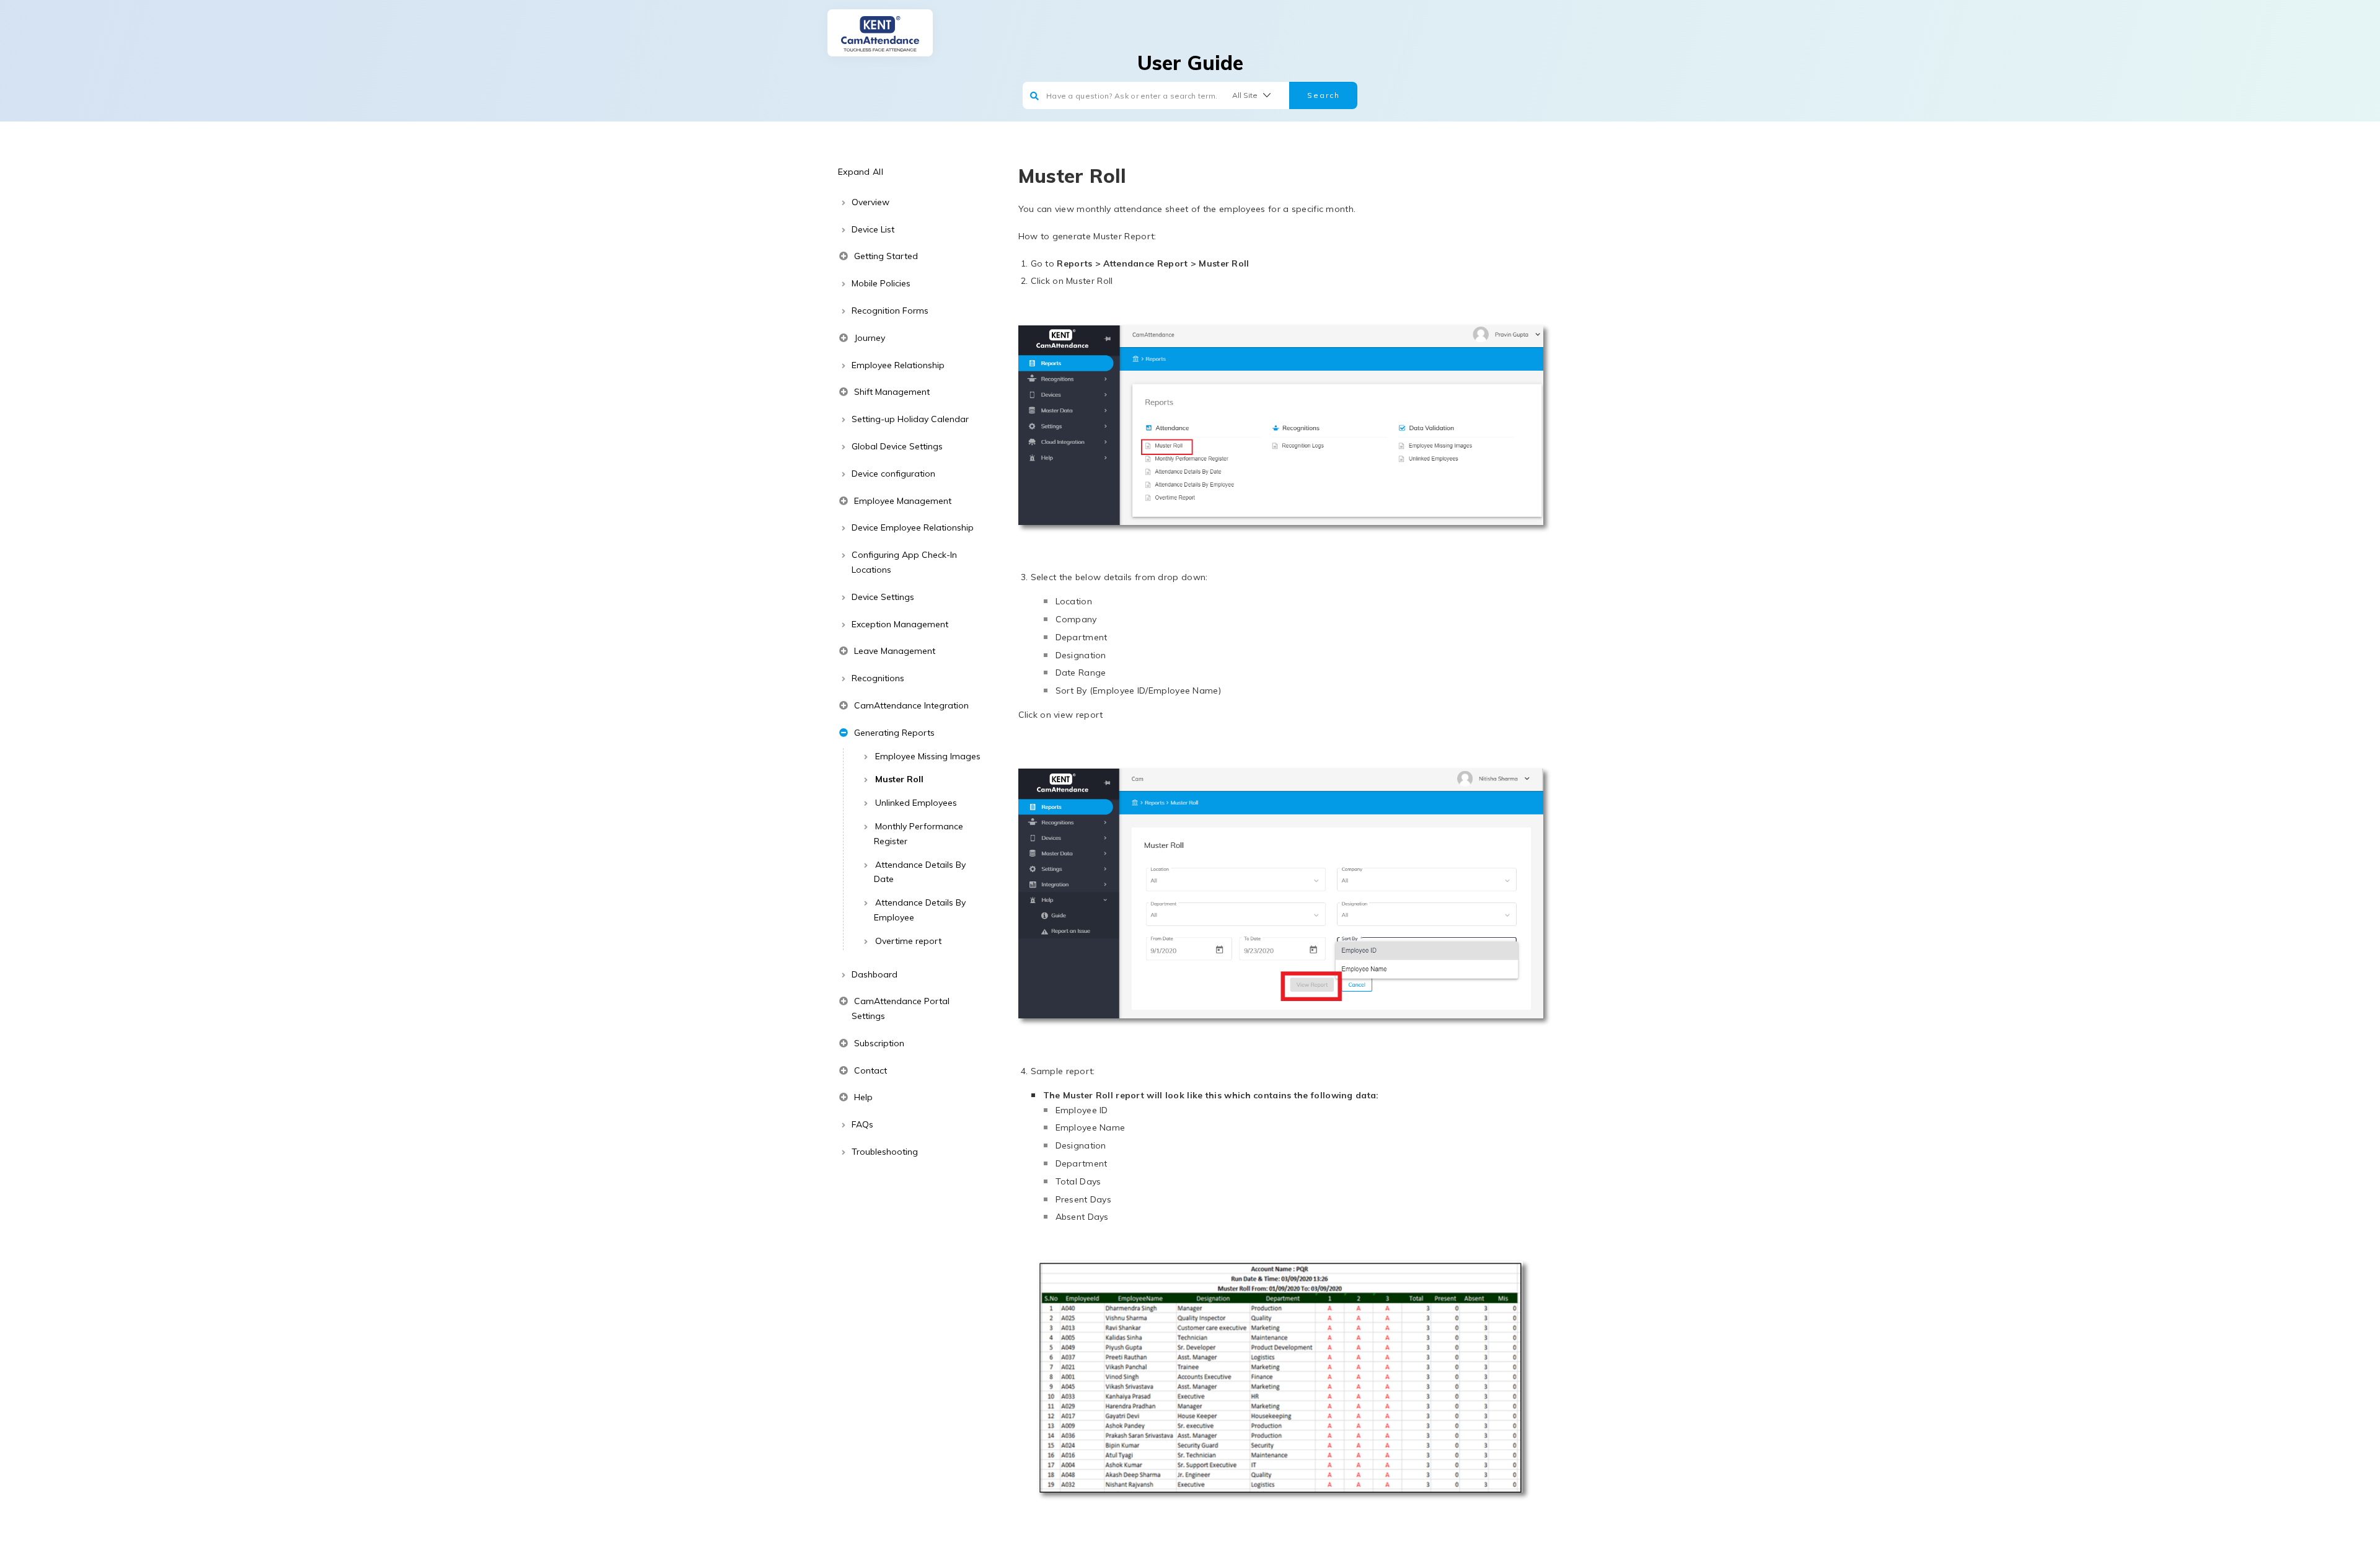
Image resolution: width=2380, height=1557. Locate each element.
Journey (868, 338)
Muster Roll (899, 779)
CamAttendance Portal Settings (901, 1008)
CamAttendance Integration (910, 705)
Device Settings (883, 597)
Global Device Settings (897, 446)
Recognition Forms (890, 311)
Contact (869, 1070)
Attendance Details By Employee (920, 910)
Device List (873, 229)
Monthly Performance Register (919, 834)
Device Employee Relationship (913, 527)
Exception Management (900, 624)
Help (862, 1097)
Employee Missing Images (928, 756)
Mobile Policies (881, 283)
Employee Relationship (898, 365)
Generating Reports (893, 733)
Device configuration (893, 474)
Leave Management (893, 651)
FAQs (862, 1124)
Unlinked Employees (916, 803)
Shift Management (891, 392)
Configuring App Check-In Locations (904, 562)
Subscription (878, 1043)
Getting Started (885, 256)
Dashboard (875, 974)
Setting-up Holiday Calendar (910, 419)
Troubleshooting (885, 1152)
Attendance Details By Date (920, 872)
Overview (870, 202)
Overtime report (908, 941)
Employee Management (901, 501)
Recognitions (878, 678)
